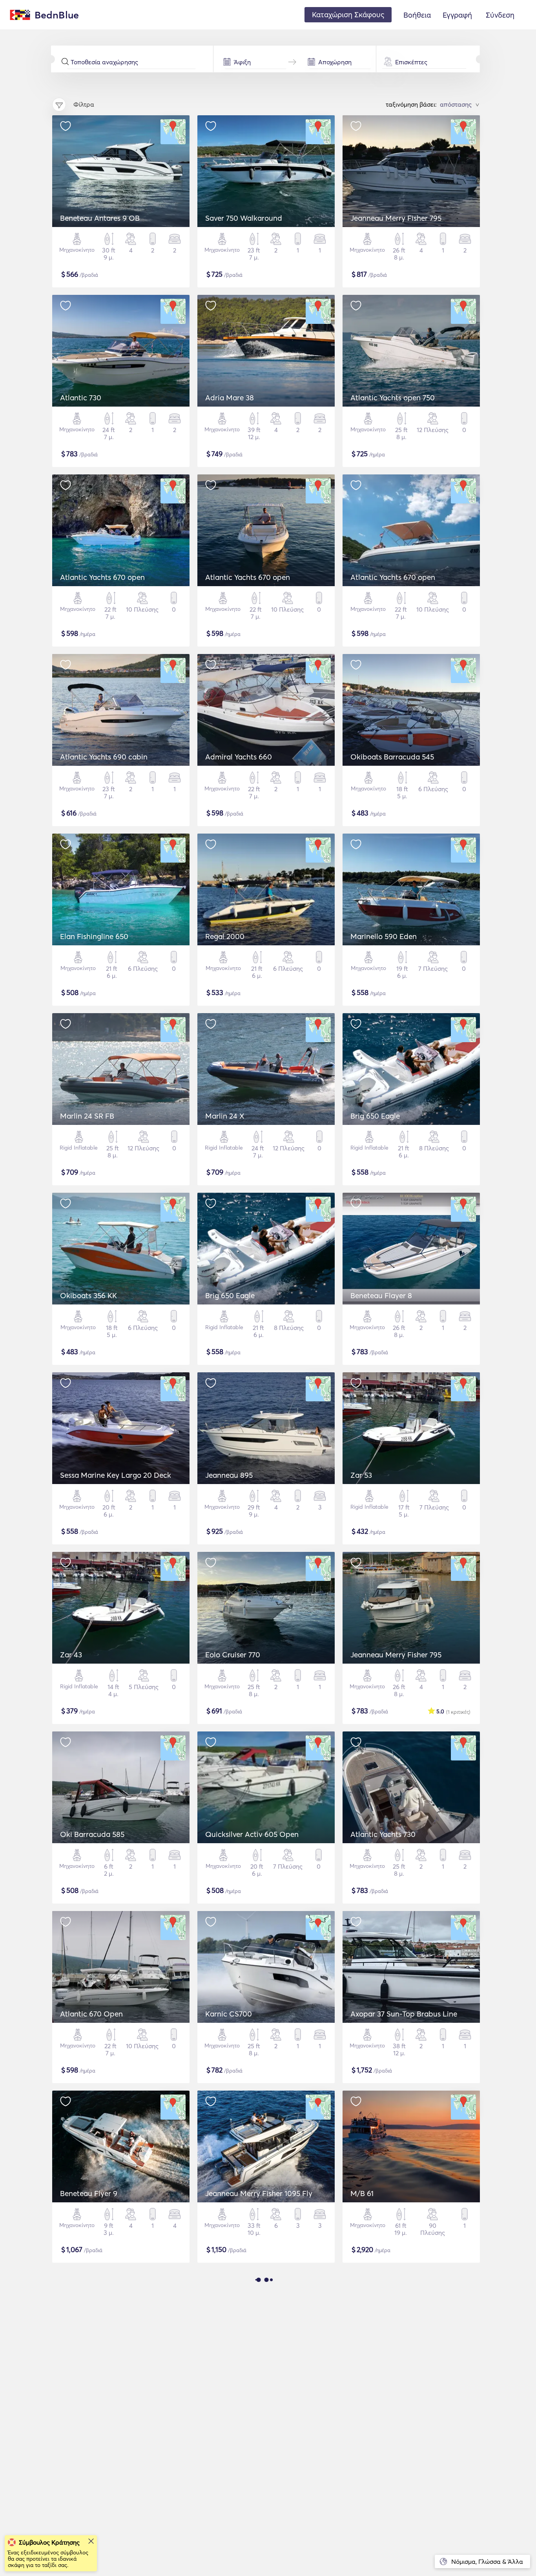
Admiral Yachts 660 (239, 757)
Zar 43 (71, 1655)
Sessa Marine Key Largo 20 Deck (116, 1475)
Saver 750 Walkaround (244, 218)
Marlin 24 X (225, 1116)
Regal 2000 (225, 936)
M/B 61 (362, 2193)
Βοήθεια (417, 15)
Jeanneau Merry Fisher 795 (396, 218)
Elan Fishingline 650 (94, 936)
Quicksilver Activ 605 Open (252, 1834)
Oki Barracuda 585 (92, 1834)
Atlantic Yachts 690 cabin (104, 757)
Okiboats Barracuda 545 (392, 757)
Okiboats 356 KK (88, 1295)
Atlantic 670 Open (91, 2014)
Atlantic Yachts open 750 (393, 398)
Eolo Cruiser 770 (233, 1655)
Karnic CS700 (229, 2014)
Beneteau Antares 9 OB (100, 218)
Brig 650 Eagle (375, 1116)
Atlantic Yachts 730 (383, 1834)
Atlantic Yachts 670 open (102, 577)
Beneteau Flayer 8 (381, 1295)
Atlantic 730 (81, 398)
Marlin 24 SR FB (87, 1116)
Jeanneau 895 (229, 1475)
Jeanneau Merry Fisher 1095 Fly (259, 2193)
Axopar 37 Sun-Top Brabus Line (404, 2014)
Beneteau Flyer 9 (89, 2193)
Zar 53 (361, 1475)
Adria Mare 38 (230, 398)
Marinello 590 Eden (384, 936)
